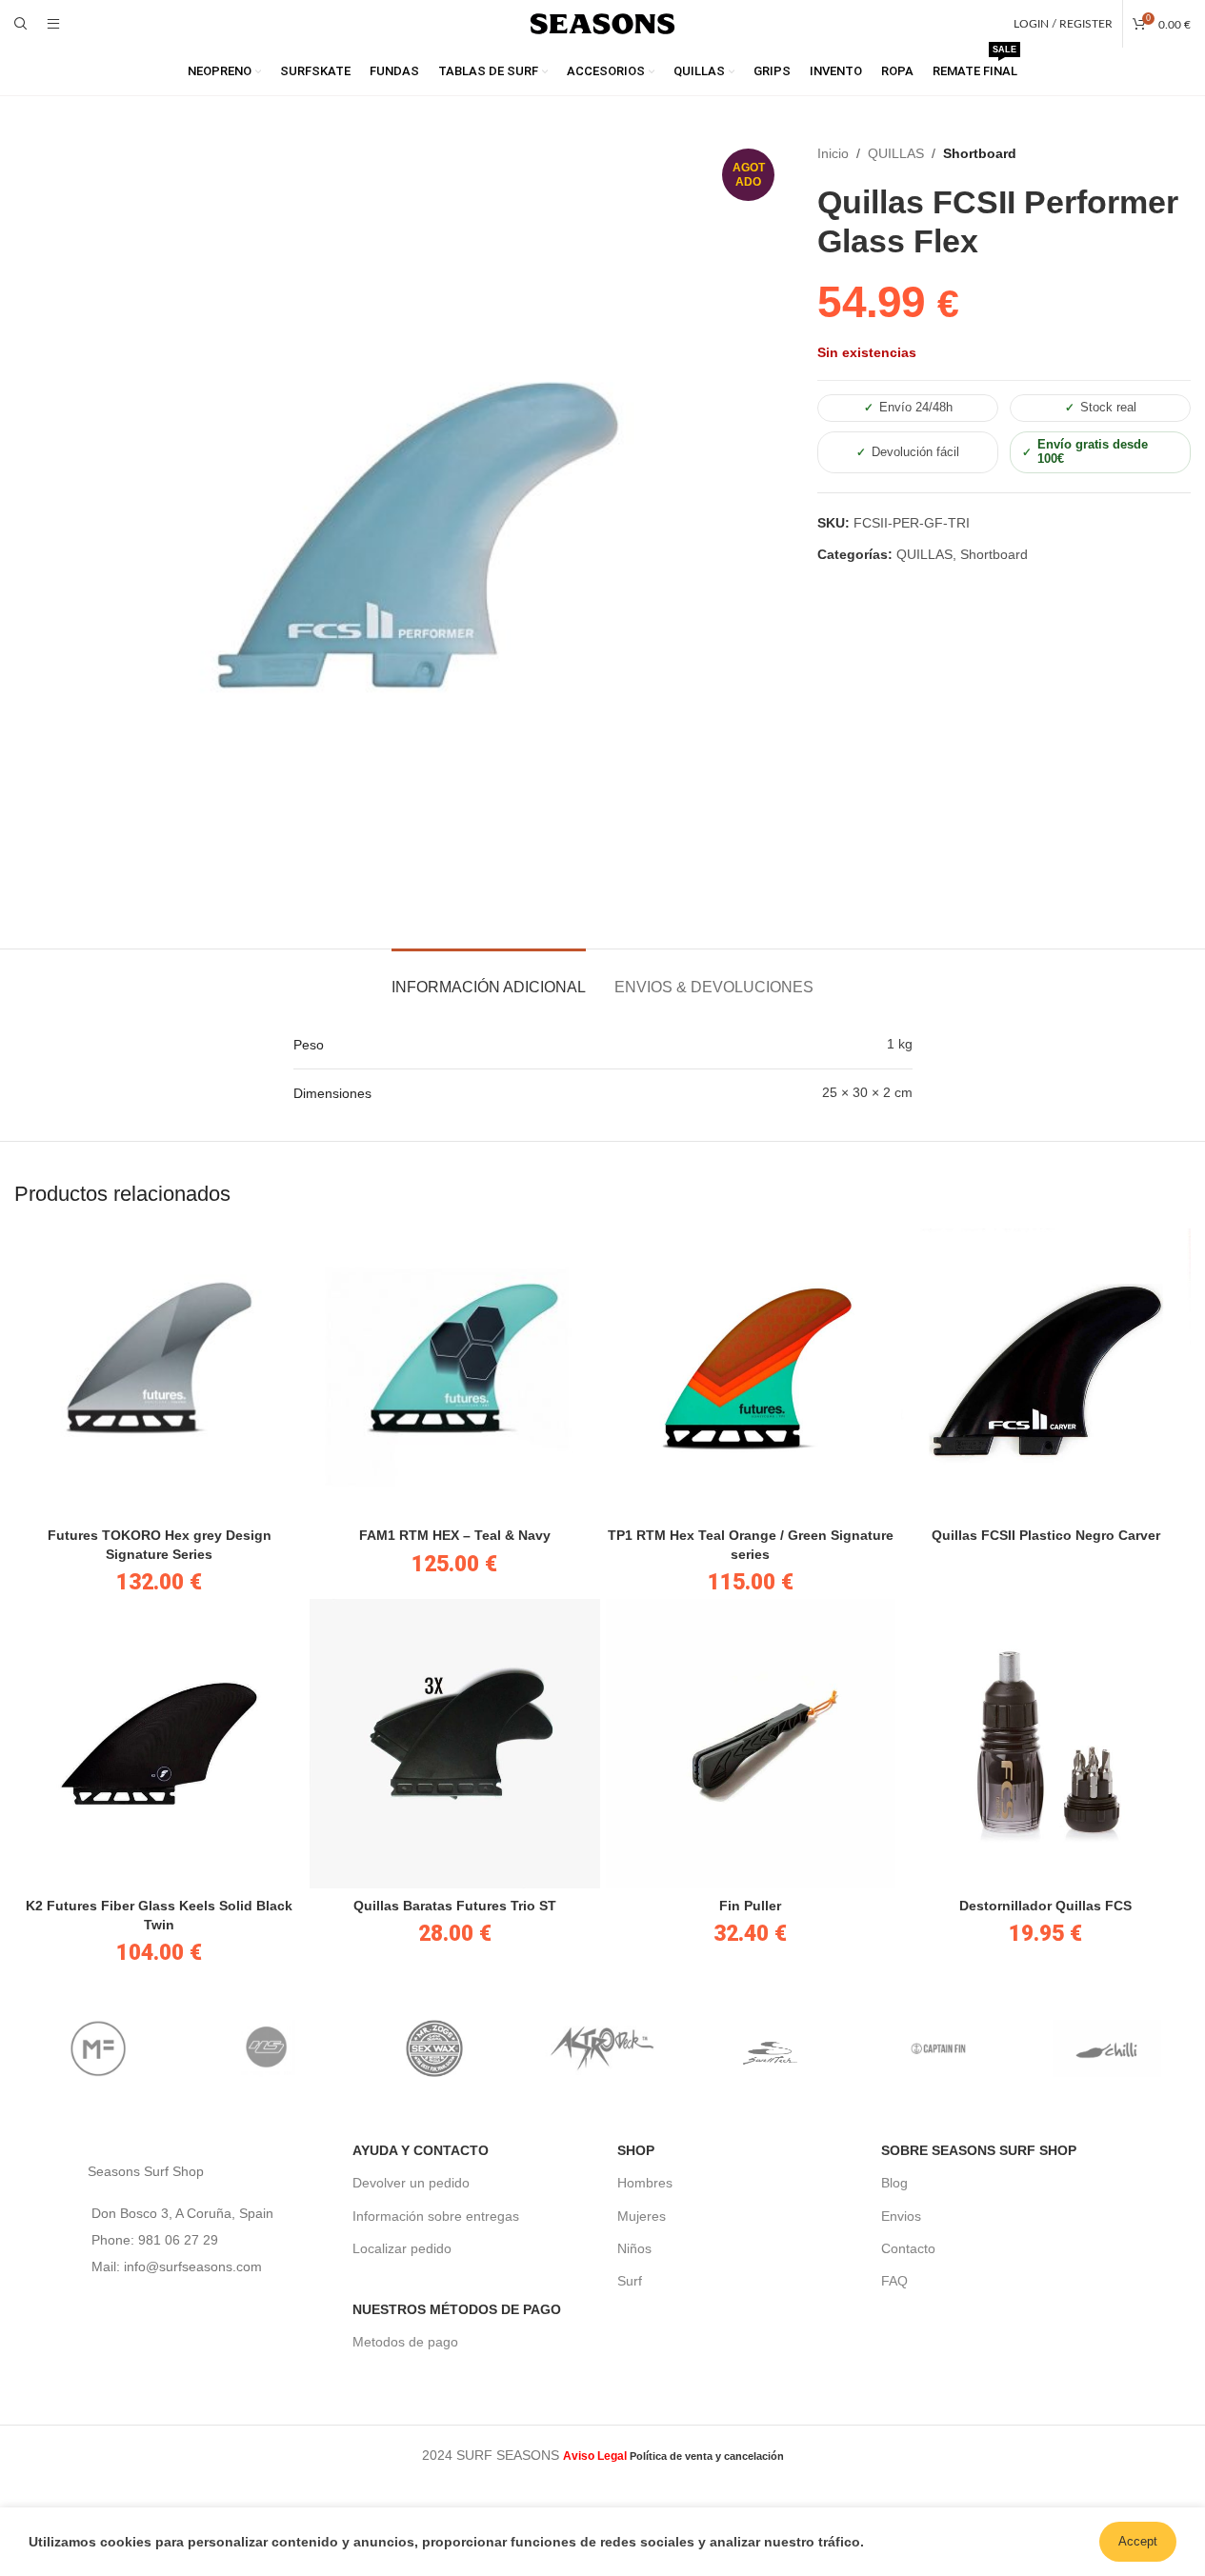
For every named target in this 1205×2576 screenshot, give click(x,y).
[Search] (21, 24)
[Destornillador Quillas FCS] (1046, 1744)
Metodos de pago (405, 2342)
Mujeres (642, 2216)
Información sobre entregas (436, 2216)
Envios (901, 2216)
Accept (1138, 2541)
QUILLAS (896, 153)
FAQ (894, 2281)
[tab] (489, 978)
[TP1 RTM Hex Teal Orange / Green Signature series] (751, 1373)
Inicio (833, 153)
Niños (634, 2248)
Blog (894, 2183)
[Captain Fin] (938, 2048)
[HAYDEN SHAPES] (266, 2048)
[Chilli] (1107, 2048)
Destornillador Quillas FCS (1045, 1906)
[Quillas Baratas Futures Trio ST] (454, 1744)
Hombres (645, 2183)
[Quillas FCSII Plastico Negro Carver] (1046, 1373)
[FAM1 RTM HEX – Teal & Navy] (454, 1373)
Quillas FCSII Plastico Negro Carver (1046, 1535)
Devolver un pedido (411, 2183)
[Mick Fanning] (98, 2048)
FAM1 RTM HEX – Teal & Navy (455, 1535)
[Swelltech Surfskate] (771, 2048)
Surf (630, 2281)
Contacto (908, 2248)
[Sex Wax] (434, 2048)
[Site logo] (603, 23)
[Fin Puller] (751, 1744)
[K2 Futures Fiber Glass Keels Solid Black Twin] (159, 1744)
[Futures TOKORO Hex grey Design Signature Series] (159, 1373)
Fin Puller (750, 1906)
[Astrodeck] (602, 2048)
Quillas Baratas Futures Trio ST (455, 1906)
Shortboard (980, 153)
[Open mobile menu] (53, 24)
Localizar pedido (402, 2248)
